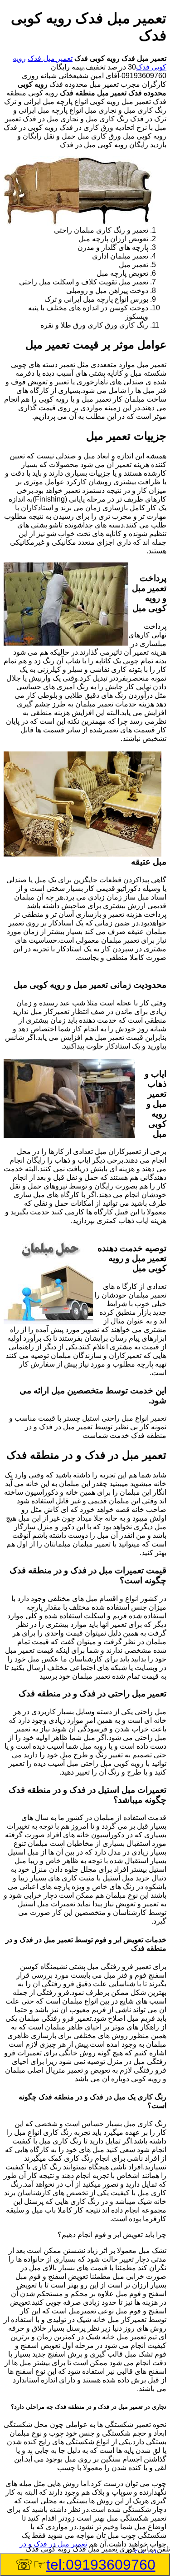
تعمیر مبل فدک (50, 58)
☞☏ (85, 2565)
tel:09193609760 (101, 2565)
